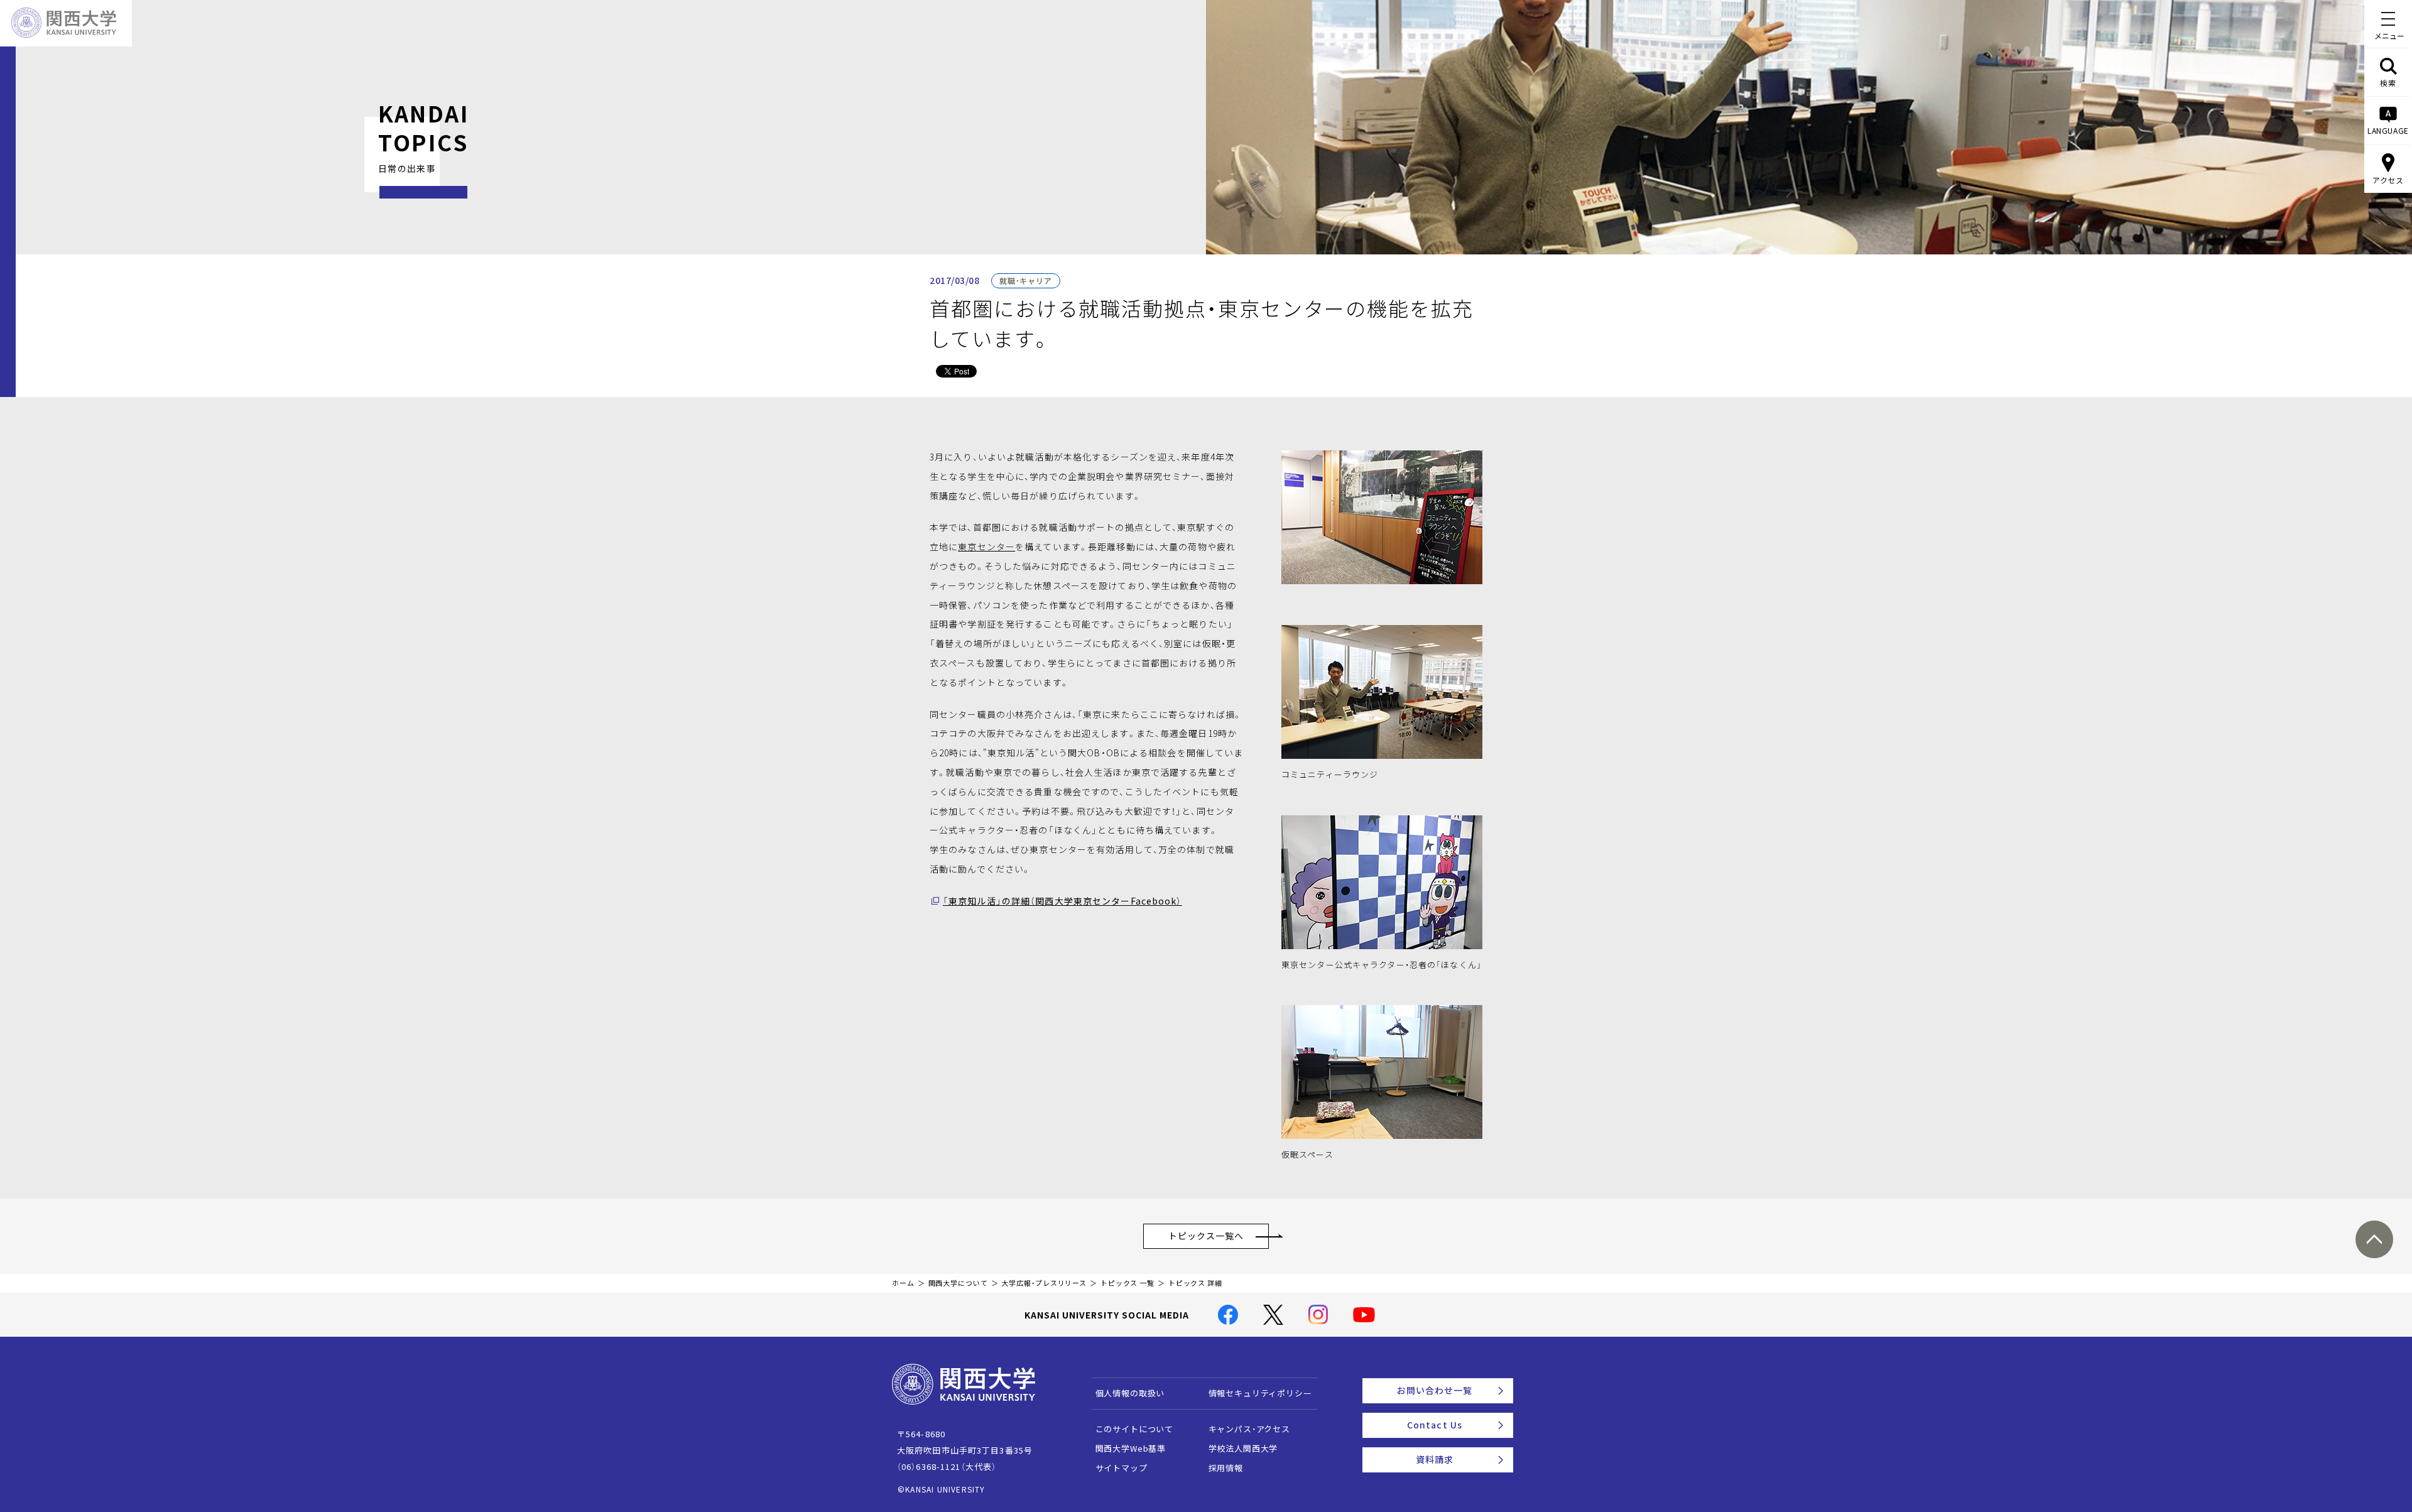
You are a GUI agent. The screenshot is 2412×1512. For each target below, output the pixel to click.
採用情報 (1226, 1468)
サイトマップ (1122, 1468)
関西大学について (958, 1283)
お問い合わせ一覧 (1435, 1390)
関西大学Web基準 (1131, 1448)
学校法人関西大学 (1243, 1448)
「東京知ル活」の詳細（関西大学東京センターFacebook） (1062, 901)
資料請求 (1435, 1459)
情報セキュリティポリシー (1260, 1393)
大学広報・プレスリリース (1044, 1283)
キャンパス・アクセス (1249, 1429)
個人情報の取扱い (1130, 1393)
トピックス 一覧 (1127, 1283)
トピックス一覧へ (1206, 1236)
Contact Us (1435, 1425)
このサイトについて (1135, 1429)
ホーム (903, 1283)
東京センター (986, 547)
